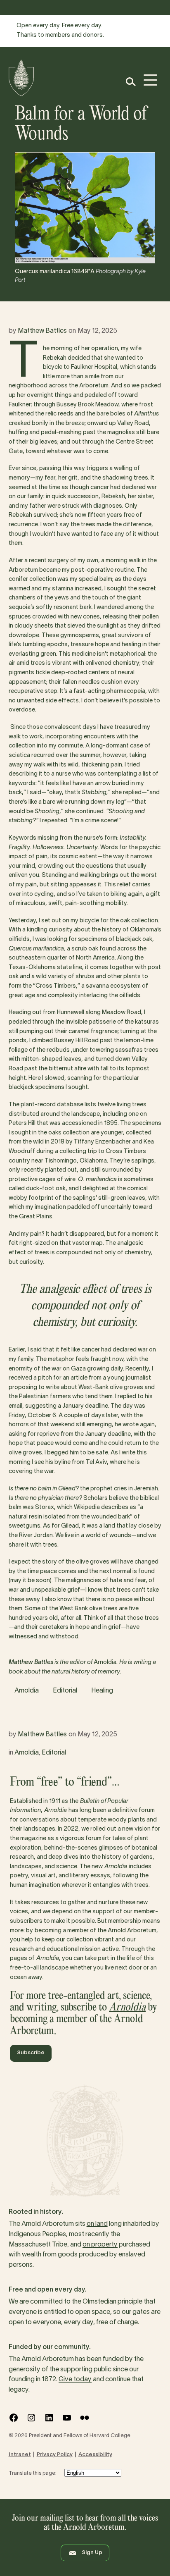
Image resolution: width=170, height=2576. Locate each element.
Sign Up (92, 2553)
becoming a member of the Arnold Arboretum (96, 1931)
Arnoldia (27, 1691)
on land (97, 2224)
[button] (130, 82)
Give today (75, 2380)
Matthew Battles (42, 331)
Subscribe (31, 2053)
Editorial (65, 1691)
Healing (102, 1691)
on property (100, 2245)
